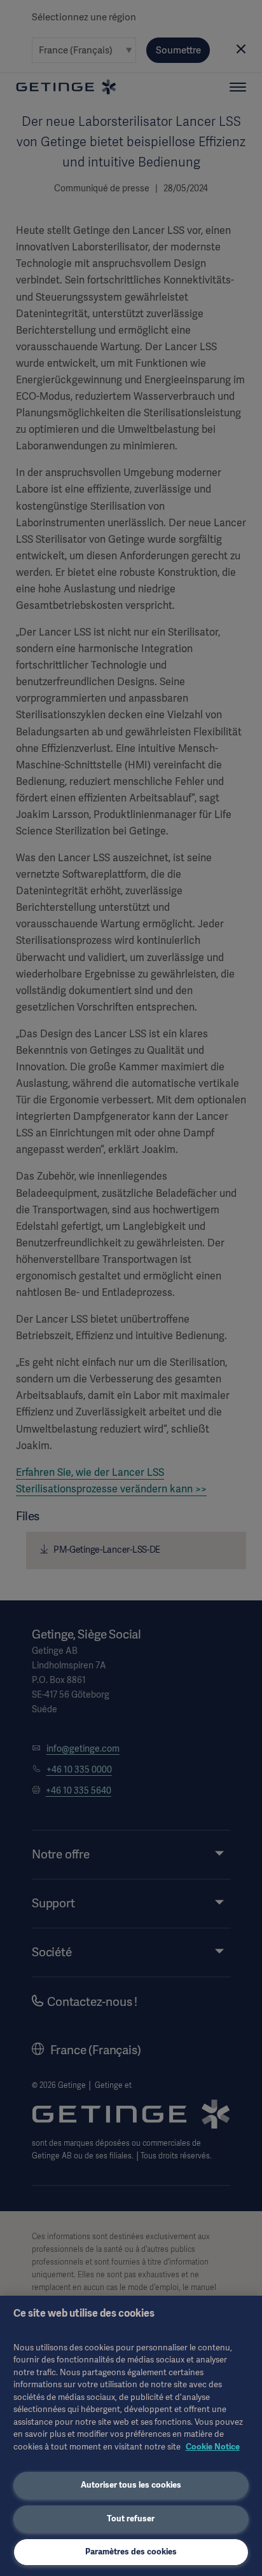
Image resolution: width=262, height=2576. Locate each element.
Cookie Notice (213, 2447)
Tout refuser (131, 2518)
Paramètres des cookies (131, 2552)
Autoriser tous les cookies (131, 2485)
